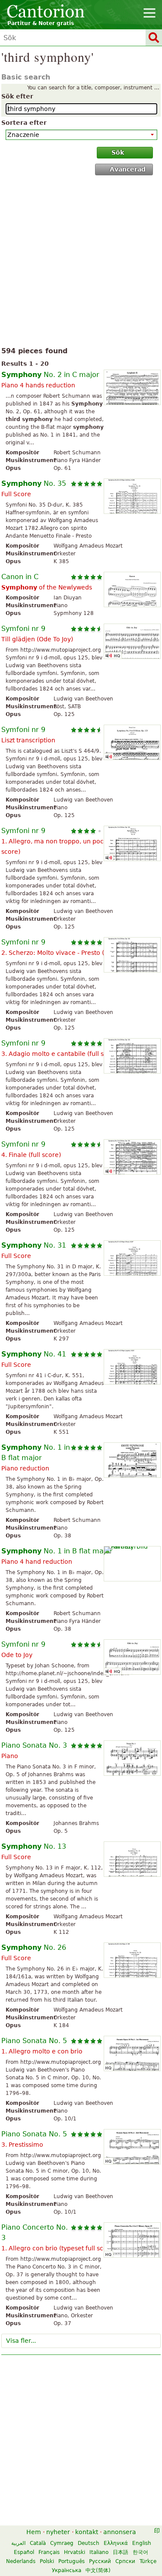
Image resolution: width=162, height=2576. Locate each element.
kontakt (87, 2532)
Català (38, 2543)
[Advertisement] (81, 263)
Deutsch (89, 2543)
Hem (34, 2532)
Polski (47, 2561)
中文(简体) (98, 2570)
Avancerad (128, 169)
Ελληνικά (116, 2543)
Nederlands (21, 2561)
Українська (67, 2570)
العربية (18, 2543)
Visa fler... (21, 2341)
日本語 (121, 2552)
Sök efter (17, 96)
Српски (125, 2561)
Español (24, 2552)
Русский (100, 2561)
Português (71, 2561)
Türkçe (148, 2561)
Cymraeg (62, 2543)
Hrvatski (75, 2552)
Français (49, 2552)
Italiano (99, 2552)
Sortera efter (24, 123)
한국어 (140, 2552)
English (142, 2543)
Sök (118, 152)
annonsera (120, 2532)
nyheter (58, 2532)
